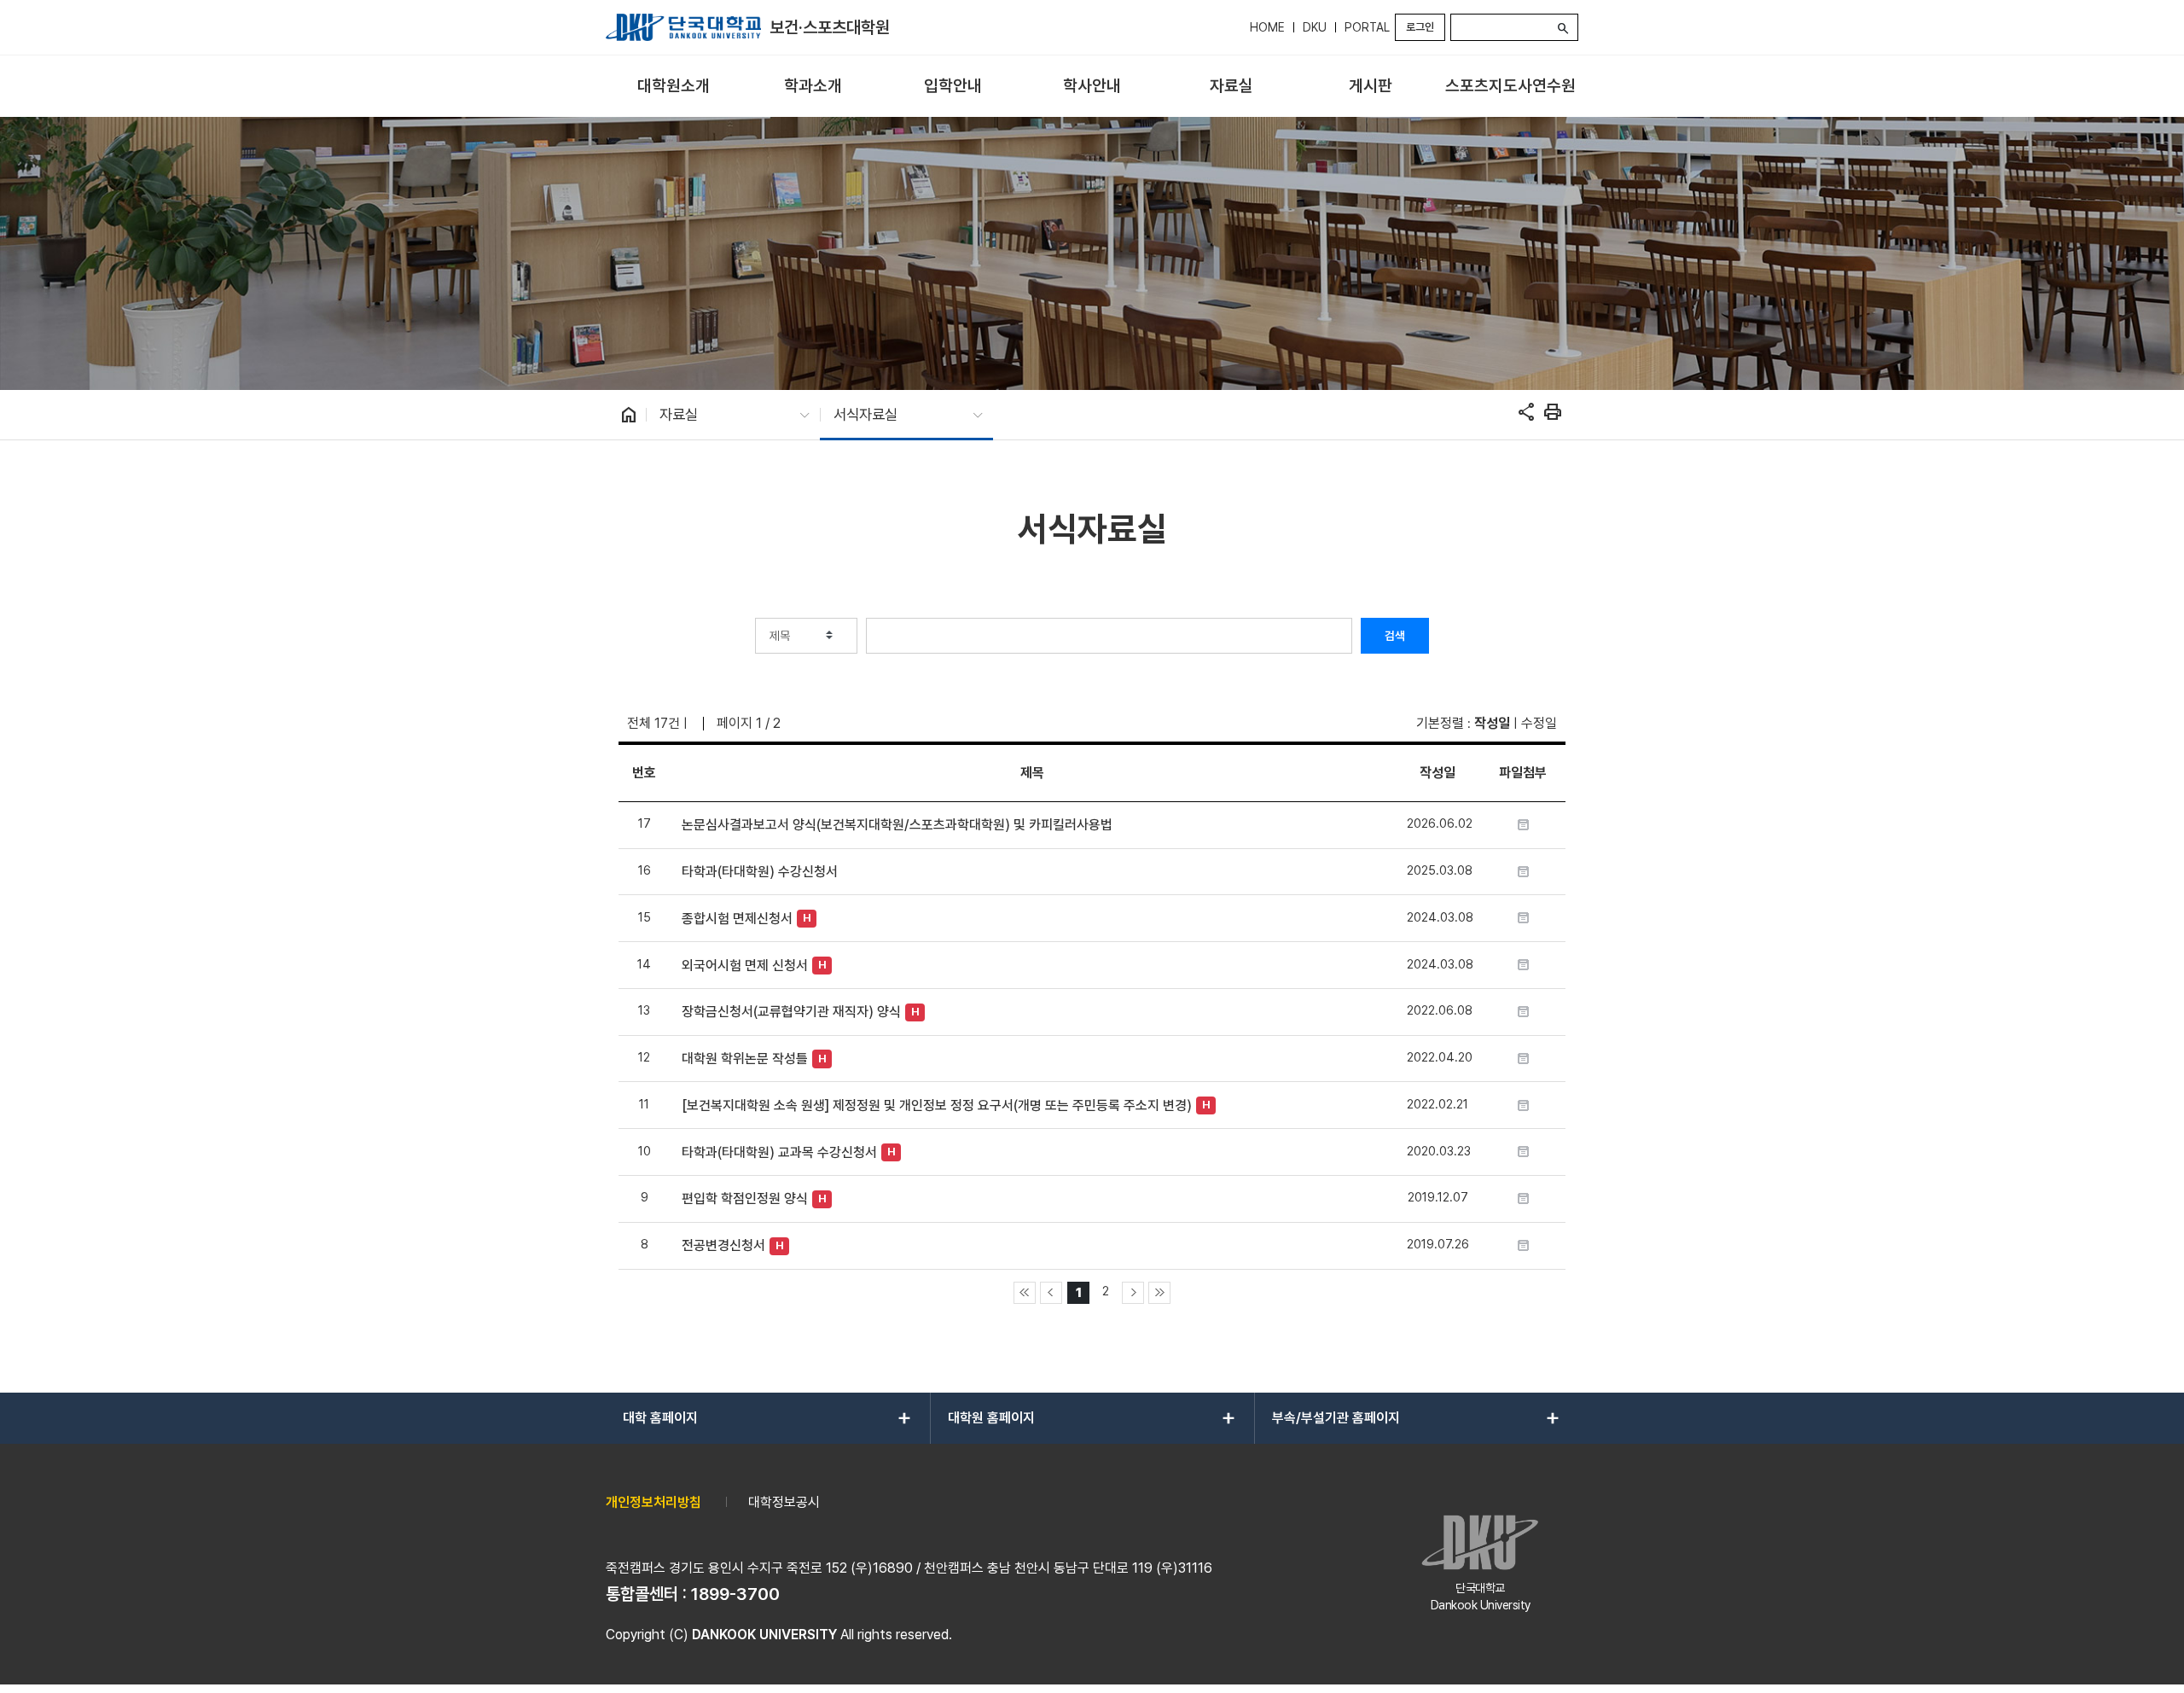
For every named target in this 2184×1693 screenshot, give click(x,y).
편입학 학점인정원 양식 (745, 1198)
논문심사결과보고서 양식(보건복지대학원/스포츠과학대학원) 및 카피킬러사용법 (897, 825)
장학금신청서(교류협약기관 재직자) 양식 (791, 1012)
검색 (1395, 636)
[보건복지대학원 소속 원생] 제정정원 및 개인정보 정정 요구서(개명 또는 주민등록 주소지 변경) (937, 1105)
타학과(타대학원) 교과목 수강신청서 (779, 1152)
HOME (1267, 27)
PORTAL (1367, 27)
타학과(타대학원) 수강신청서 (760, 872)
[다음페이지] (1133, 1293)
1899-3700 (735, 1594)
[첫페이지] (1025, 1293)
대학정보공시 (784, 1502)
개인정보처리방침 (653, 1502)
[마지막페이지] (1159, 1293)
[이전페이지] (1051, 1293)
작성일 (1492, 723)
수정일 (1539, 723)
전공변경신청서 (723, 1245)
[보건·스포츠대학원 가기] (683, 27)
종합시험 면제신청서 (737, 919)
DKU (1315, 27)
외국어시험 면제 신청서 (745, 966)
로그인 (1420, 27)
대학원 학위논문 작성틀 (745, 1059)
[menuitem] (674, 87)
